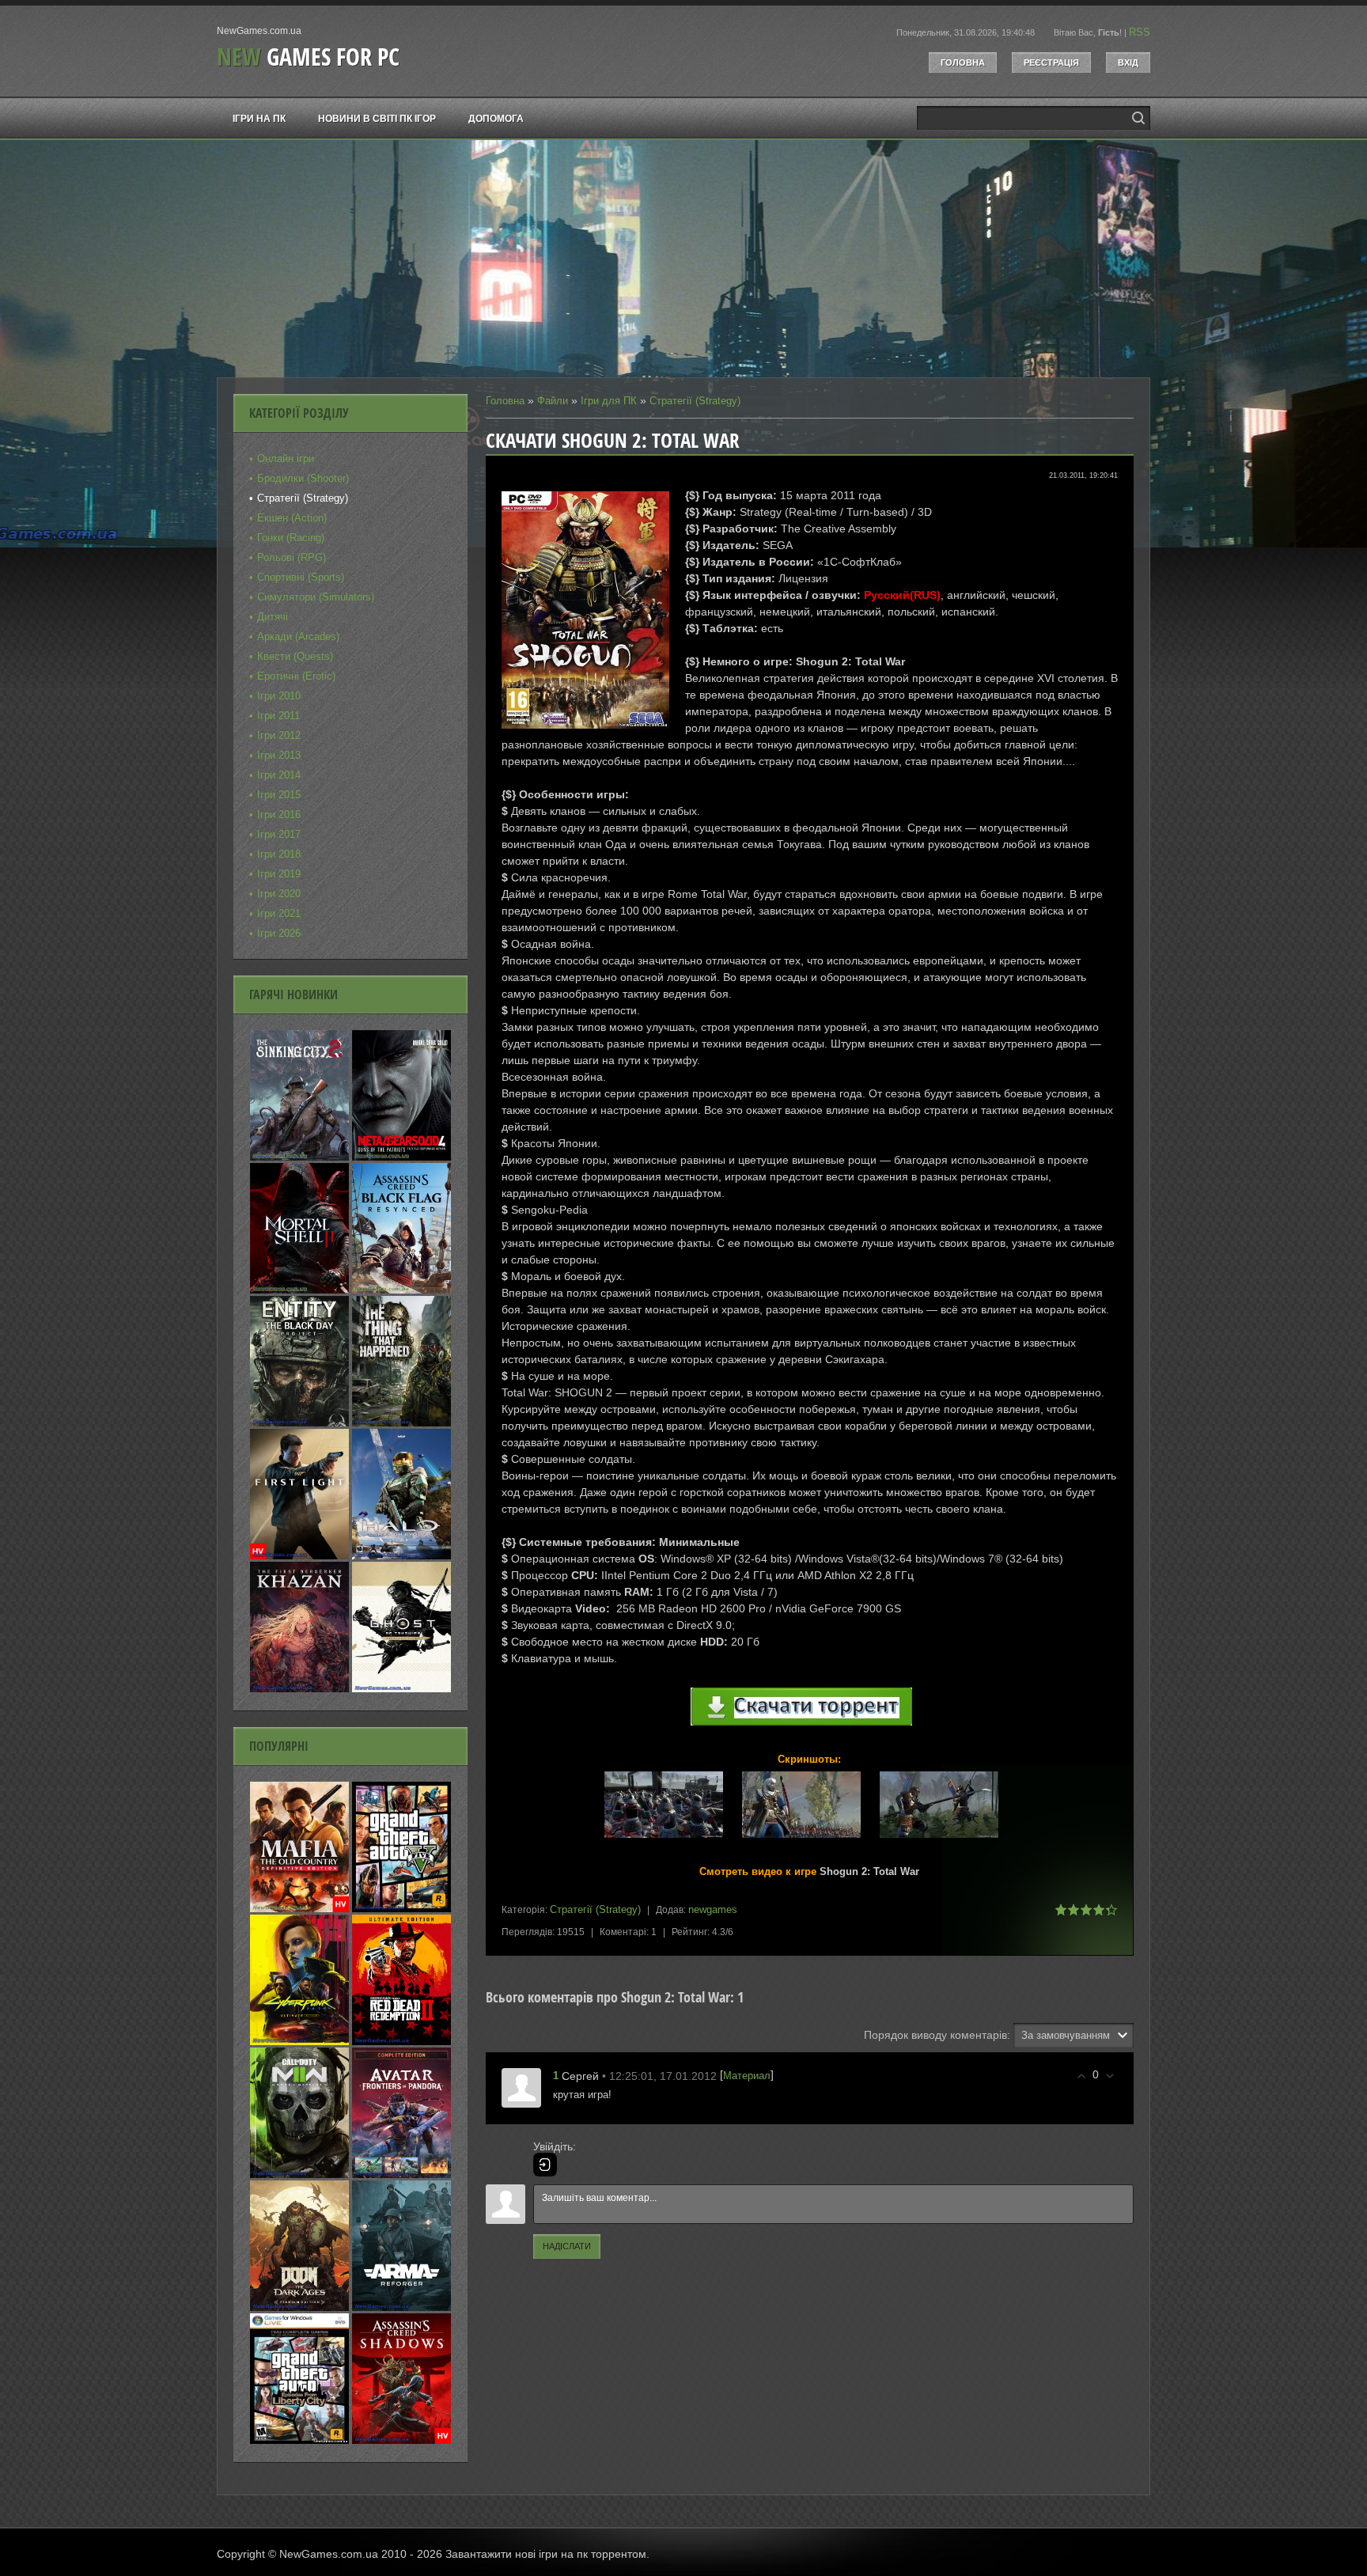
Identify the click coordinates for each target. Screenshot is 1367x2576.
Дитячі (273, 617)
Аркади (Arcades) (298, 636)
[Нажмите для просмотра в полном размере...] (672, 1838)
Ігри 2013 (279, 755)
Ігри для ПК (609, 401)
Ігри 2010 (279, 696)
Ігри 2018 (279, 854)
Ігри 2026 (279, 933)
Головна (963, 63)
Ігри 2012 (279, 735)
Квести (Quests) (295, 656)
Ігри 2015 (279, 795)
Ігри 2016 (279, 814)
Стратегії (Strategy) (695, 401)
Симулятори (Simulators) (316, 597)
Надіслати (567, 2246)
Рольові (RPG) (292, 557)
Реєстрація (1051, 63)
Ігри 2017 (279, 834)
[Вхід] (545, 2165)
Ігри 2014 (279, 775)
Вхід (1128, 63)
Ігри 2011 (278, 716)
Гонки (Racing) (291, 538)
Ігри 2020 (279, 894)
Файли (553, 401)
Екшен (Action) (292, 518)
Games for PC (308, 57)
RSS (1140, 32)
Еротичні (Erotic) (296, 676)
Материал (747, 2076)
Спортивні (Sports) (301, 577)
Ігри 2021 (279, 913)
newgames (713, 1909)
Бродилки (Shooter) (303, 478)
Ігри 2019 (279, 874)
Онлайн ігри (286, 458)
